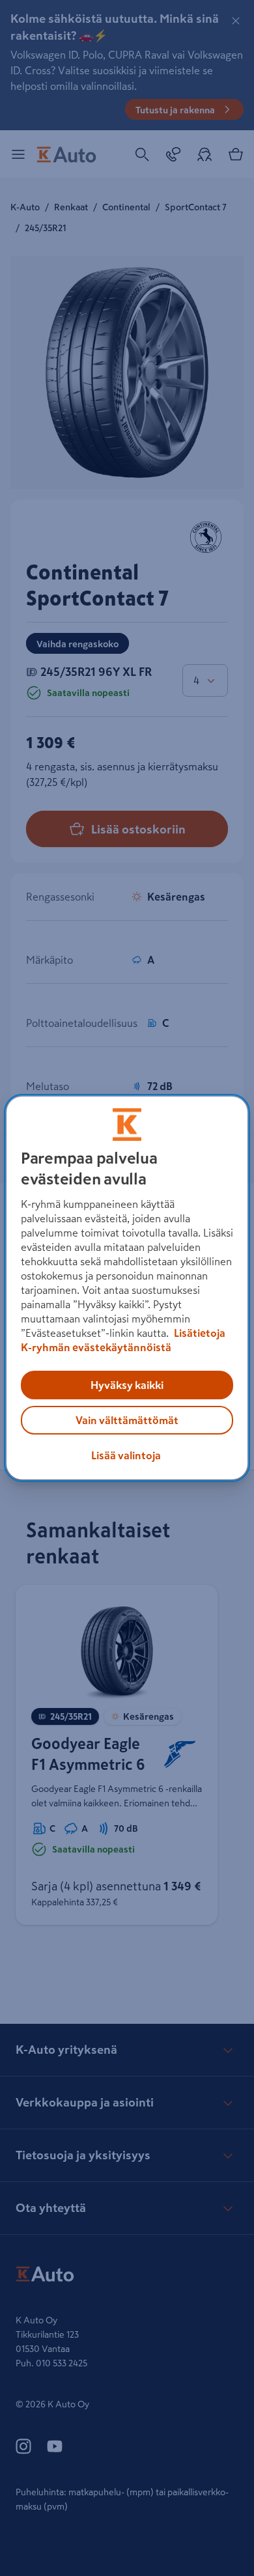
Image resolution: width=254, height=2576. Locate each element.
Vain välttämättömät (127, 1420)
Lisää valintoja (126, 1455)
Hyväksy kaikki (127, 1385)
